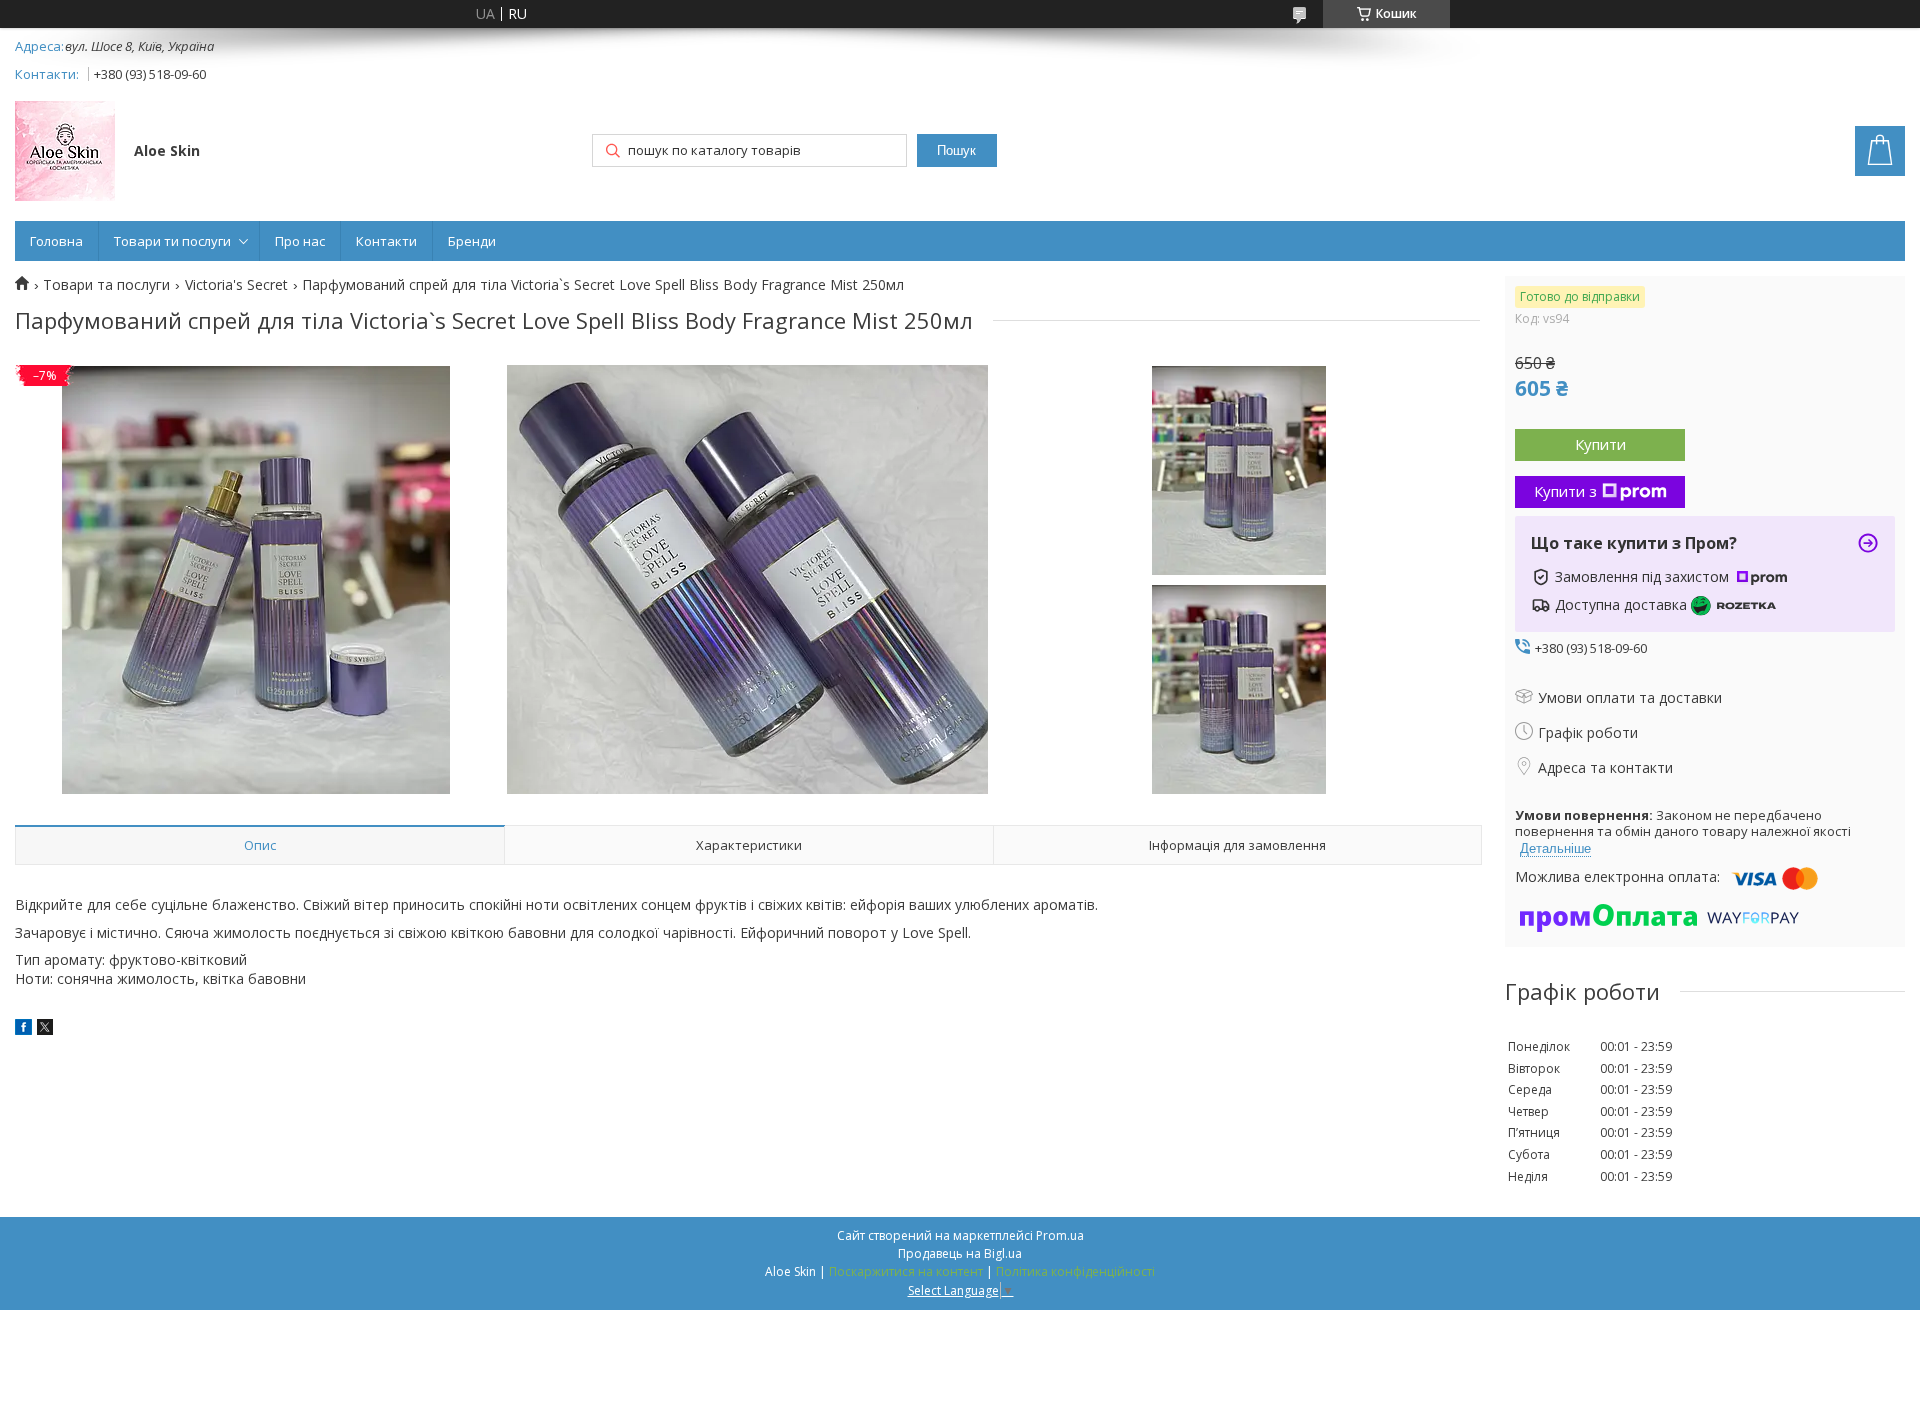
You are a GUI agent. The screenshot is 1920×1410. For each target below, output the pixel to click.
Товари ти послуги (172, 241)
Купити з (1565, 491)
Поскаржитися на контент (906, 1271)
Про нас (300, 241)
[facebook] (23, 1029)
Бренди (472, 241)
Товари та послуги (106, 285)
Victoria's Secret (236, 285)
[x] (45, 1029)
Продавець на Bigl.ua (960, 1253)
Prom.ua (1060, 1235)
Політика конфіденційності (1075, 1271)
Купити (1600, 444)
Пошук (956, 150)
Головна (56, 241)
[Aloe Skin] (65, 153)
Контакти (386, 241)
